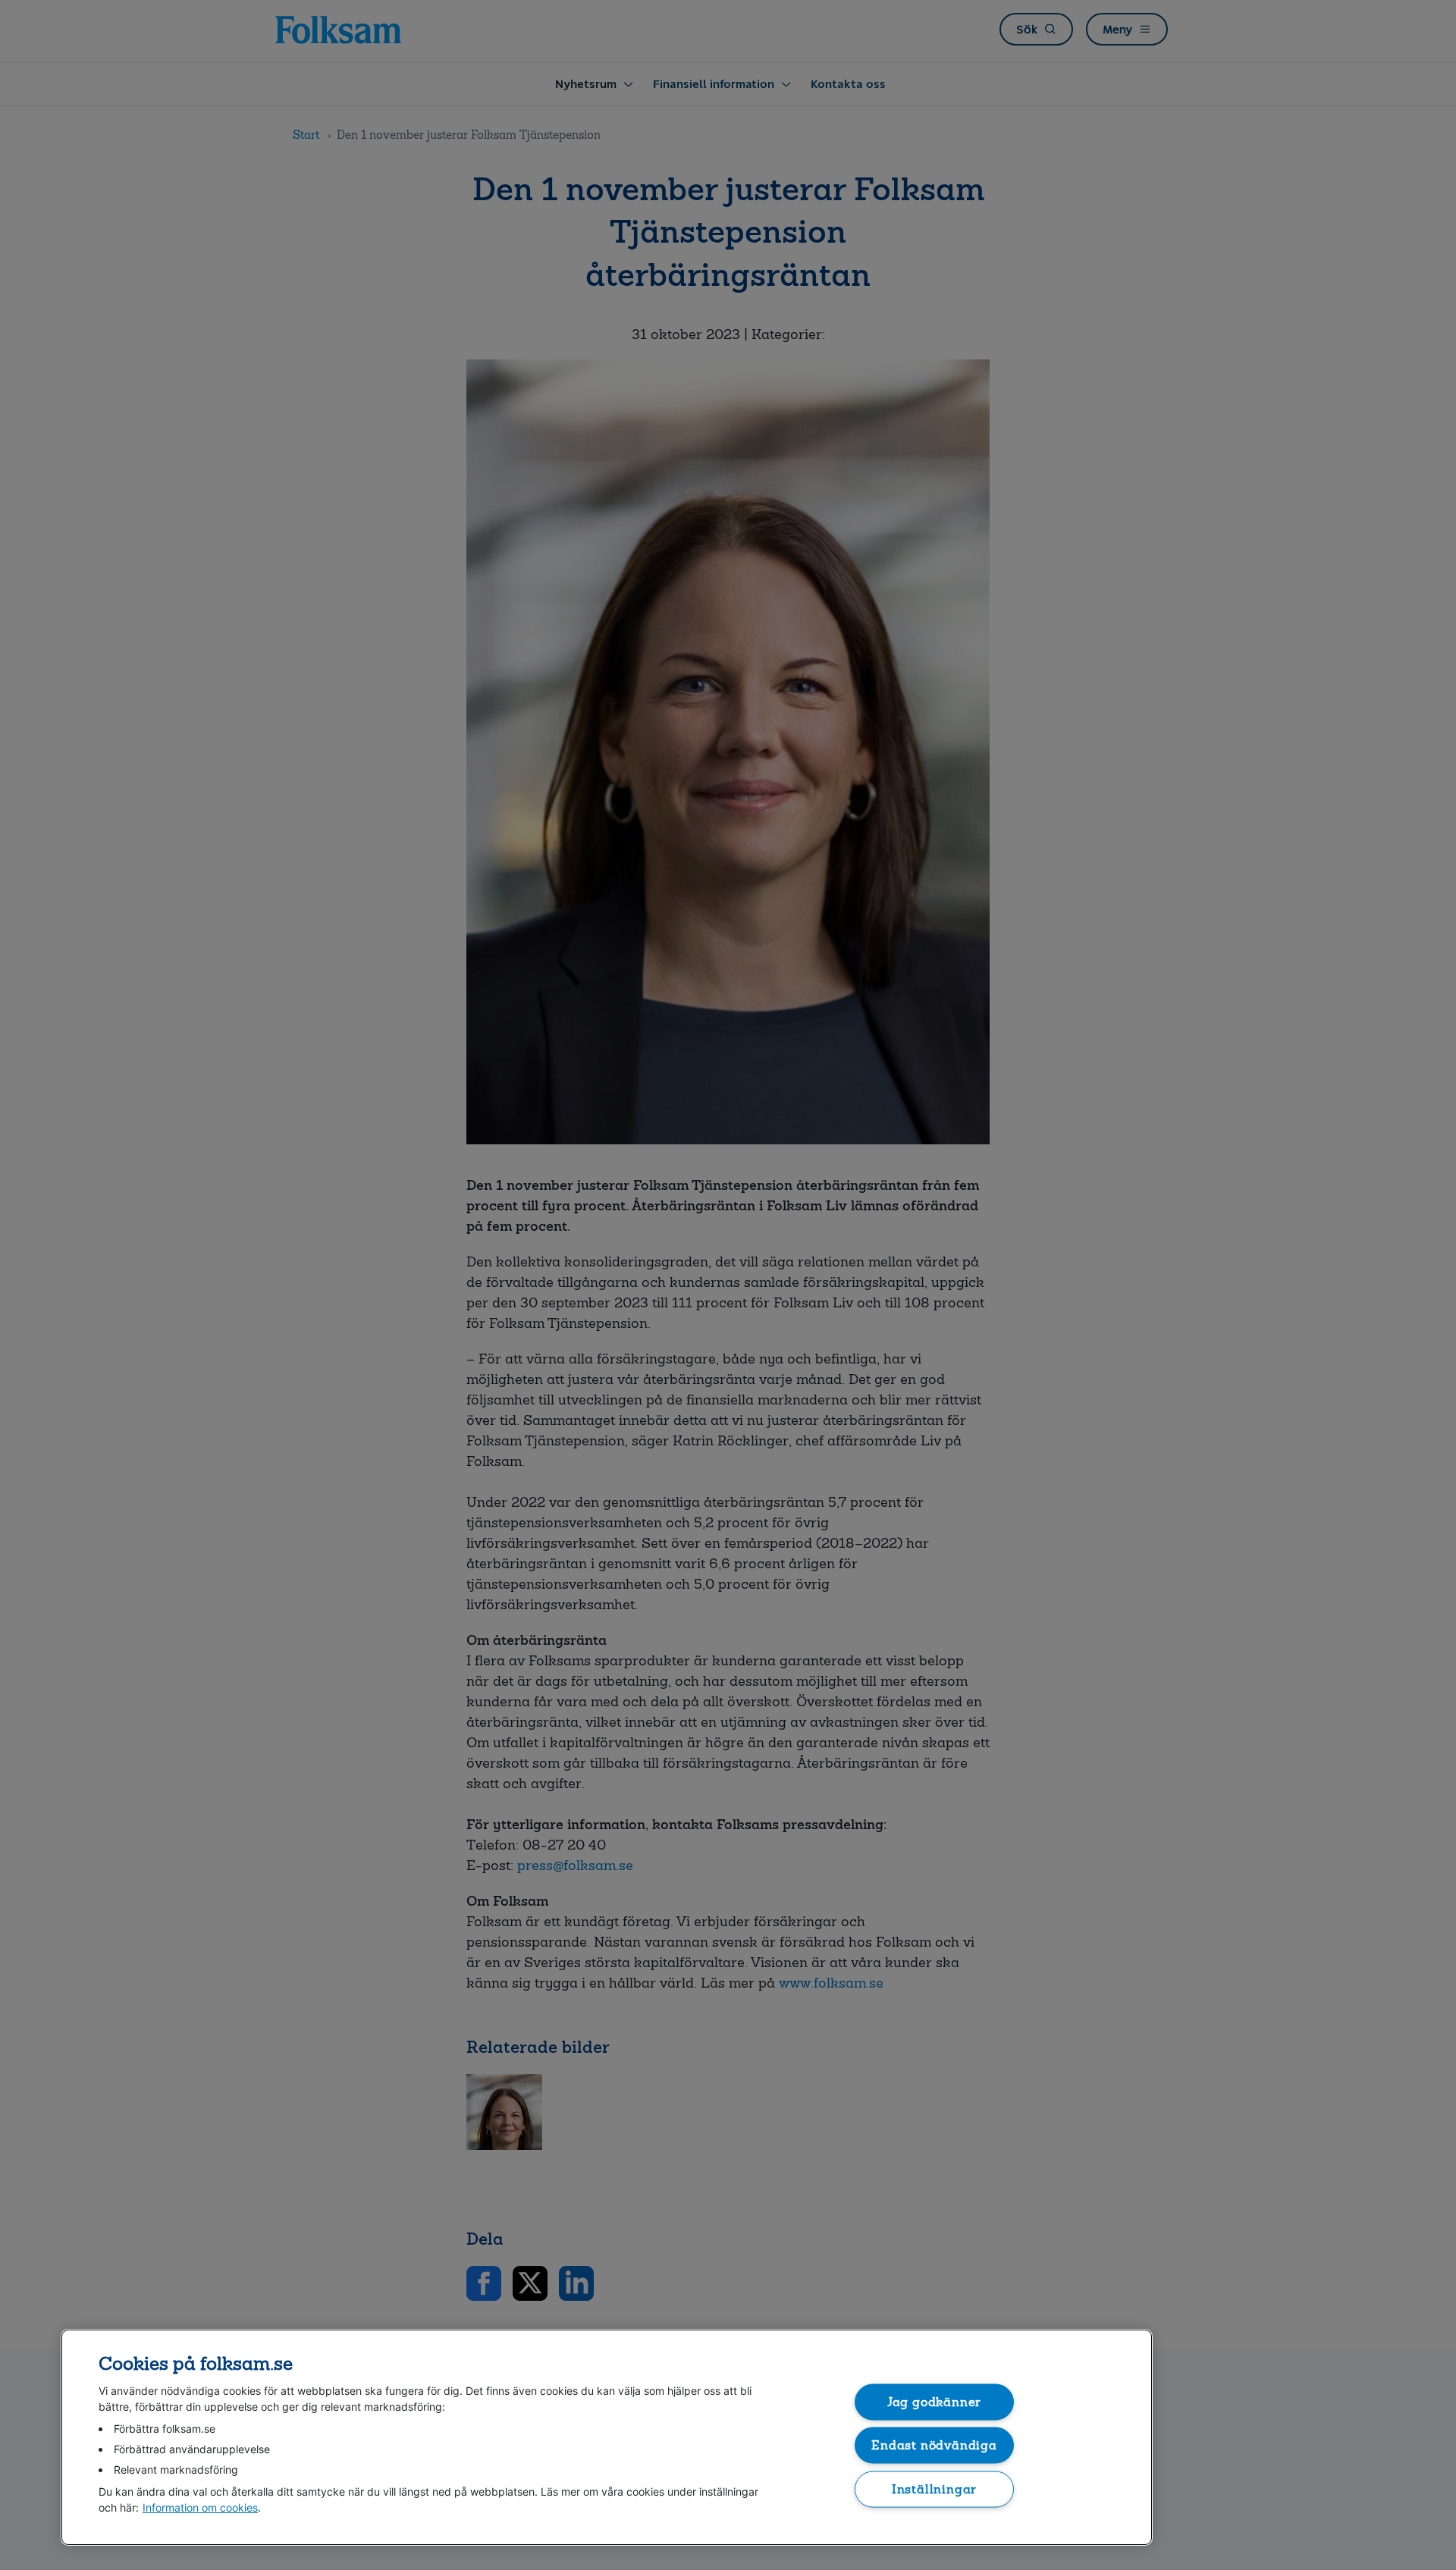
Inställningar (935, 2488)
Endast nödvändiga (934, 2445)
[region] (607, 2437)
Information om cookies (200, 2507)
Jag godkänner (935, 2401)
